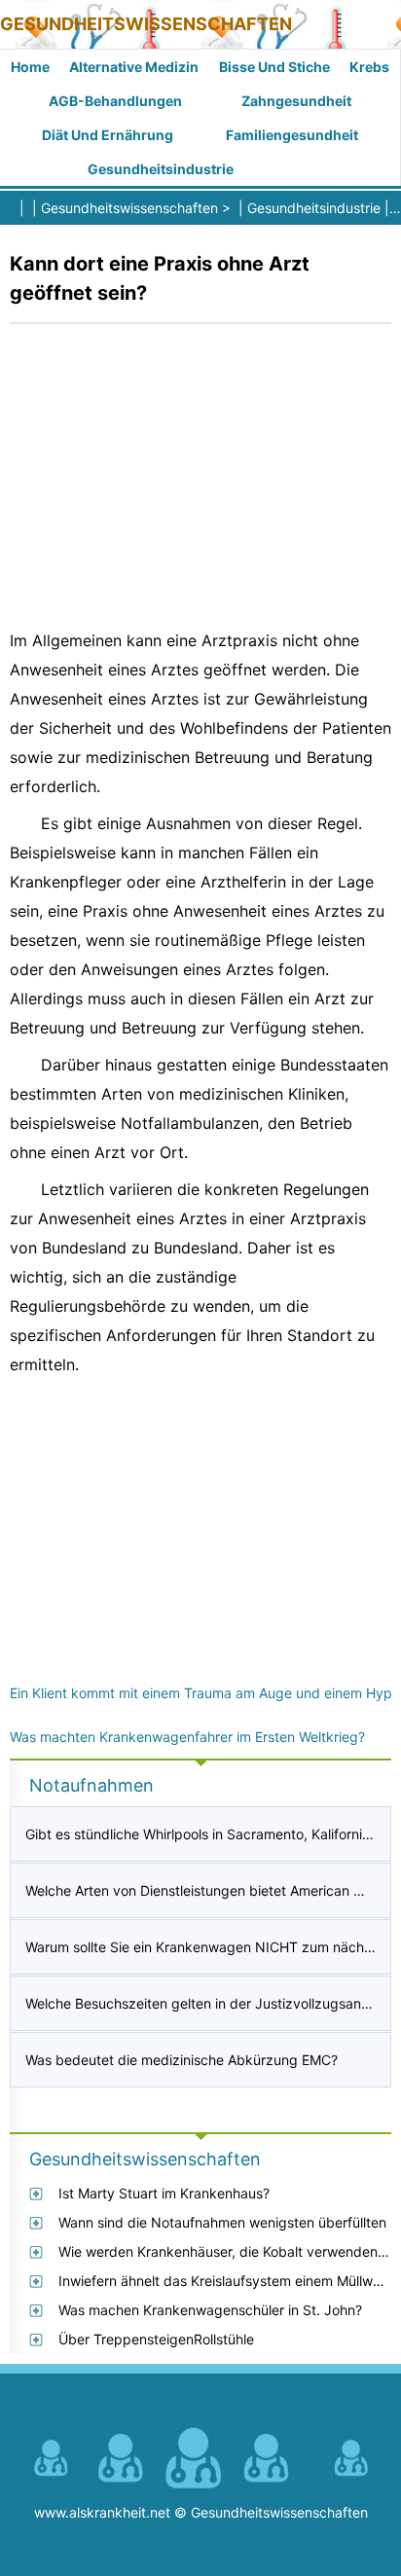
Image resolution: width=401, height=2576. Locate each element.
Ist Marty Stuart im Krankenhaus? (164, 2193)
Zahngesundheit (296, 101)
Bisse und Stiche (274, 67)
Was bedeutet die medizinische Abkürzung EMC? (182, 2060)
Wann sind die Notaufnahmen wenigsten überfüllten (222, 2222)
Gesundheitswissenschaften (146, 24)
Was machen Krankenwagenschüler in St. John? (210, 2310)
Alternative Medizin (134, 67)
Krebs (369, 67)
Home (30, 67)
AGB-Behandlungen (115, 101)
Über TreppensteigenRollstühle (156, 2339)
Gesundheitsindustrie (161, 169)
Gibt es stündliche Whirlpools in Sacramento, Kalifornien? (205, 1834)
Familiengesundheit (292, 135)
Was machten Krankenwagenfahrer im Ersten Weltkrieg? (187, 1737)
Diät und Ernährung (108, 135)
